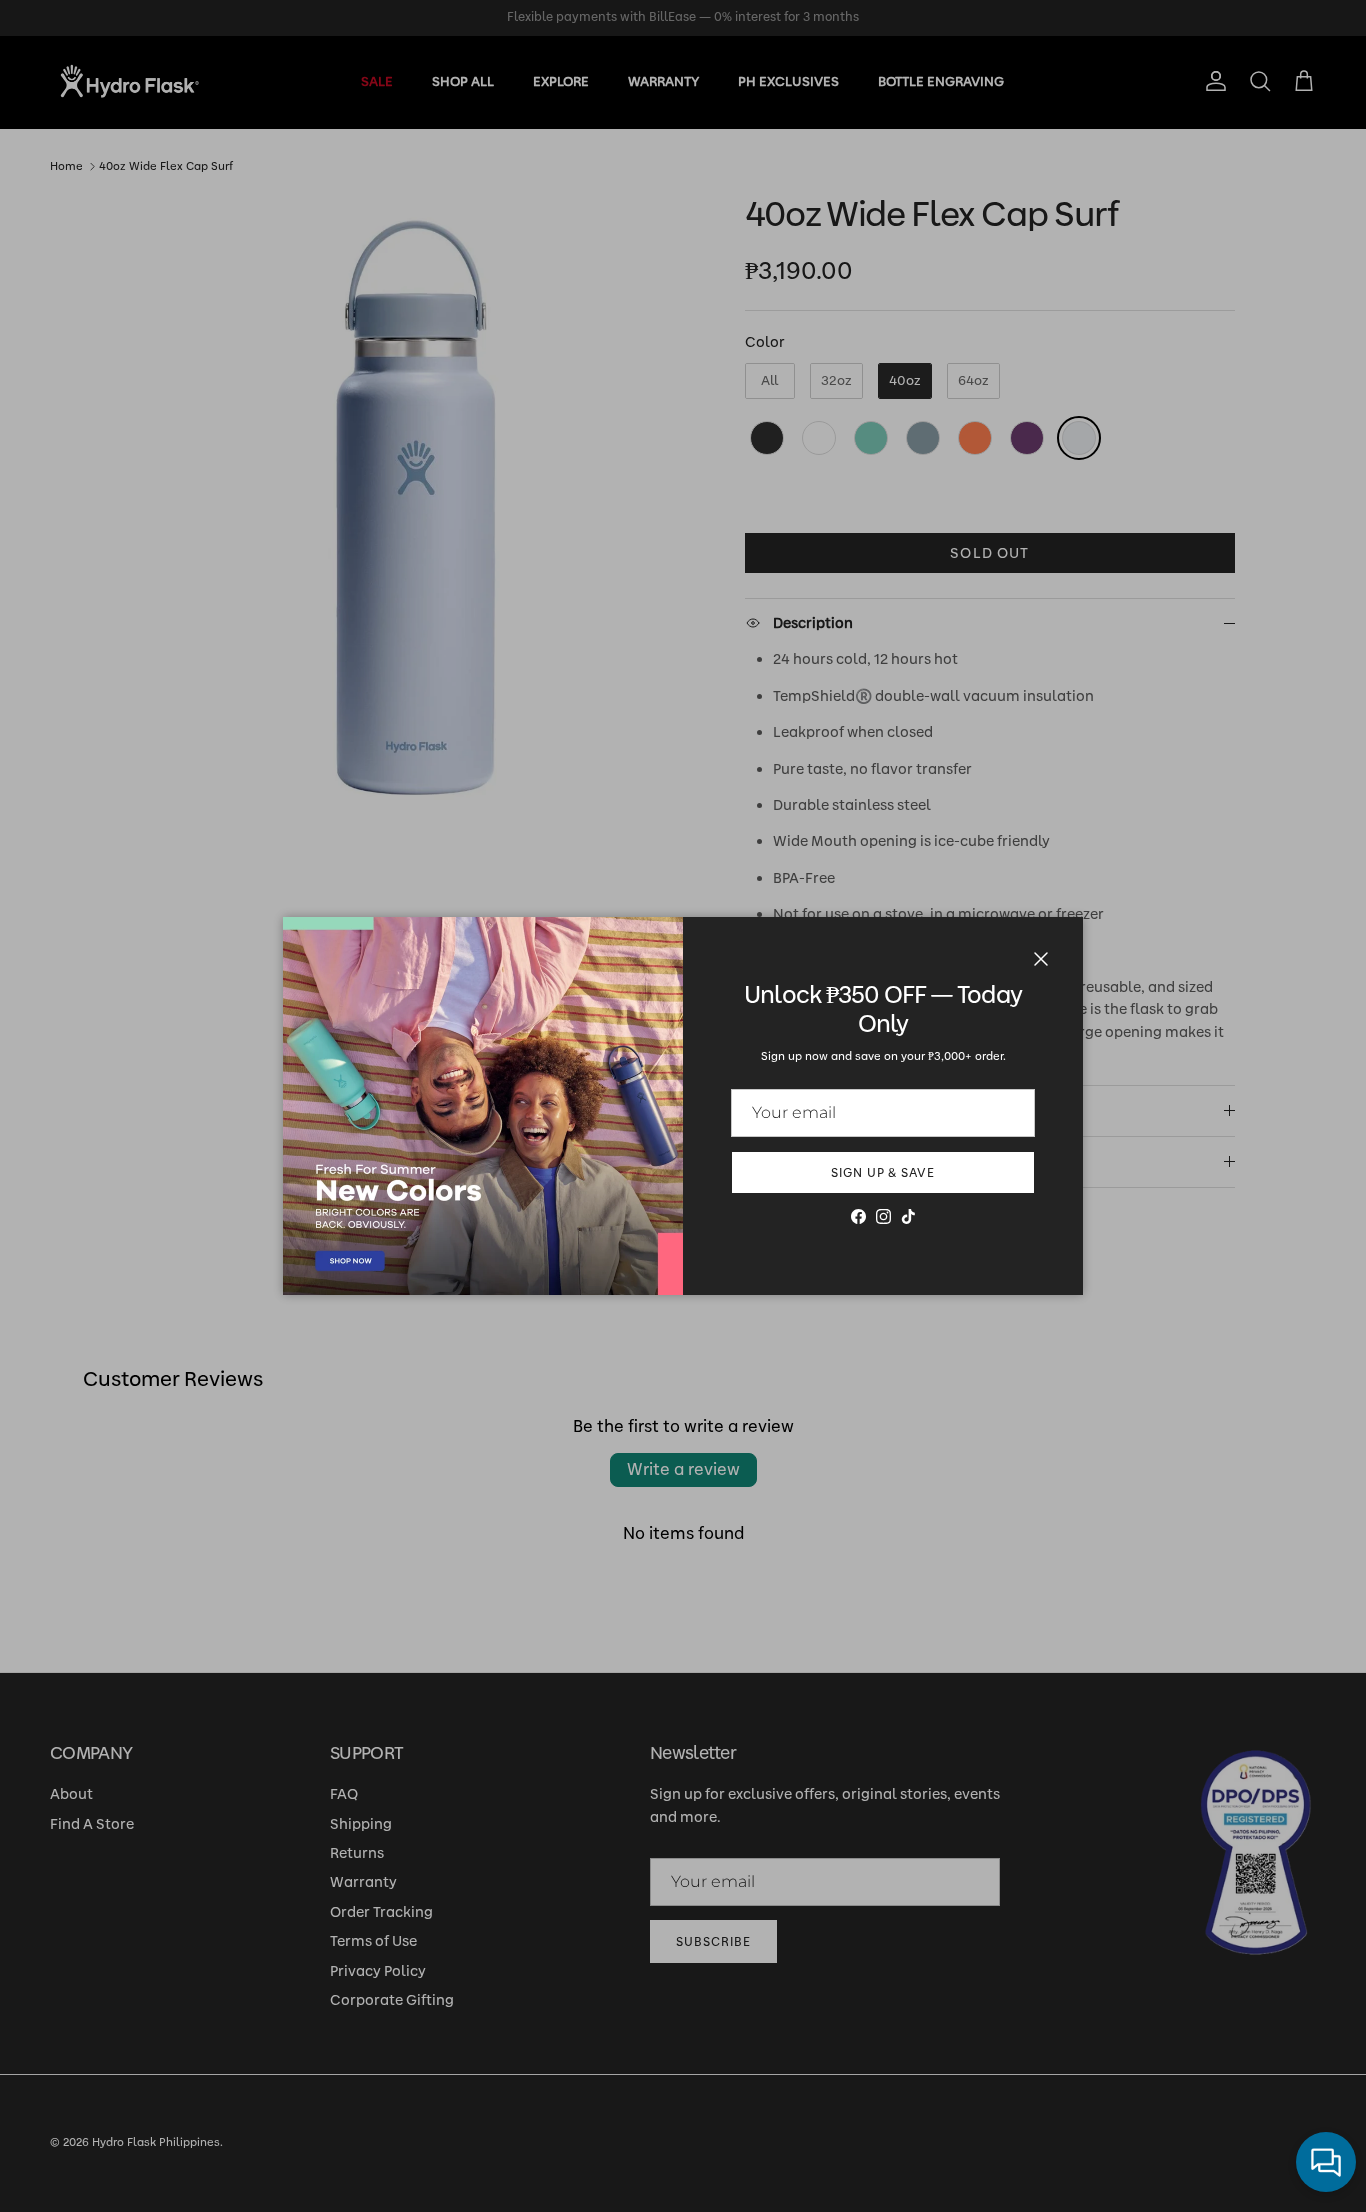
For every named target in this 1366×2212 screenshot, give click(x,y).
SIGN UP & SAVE (883, 1173)
